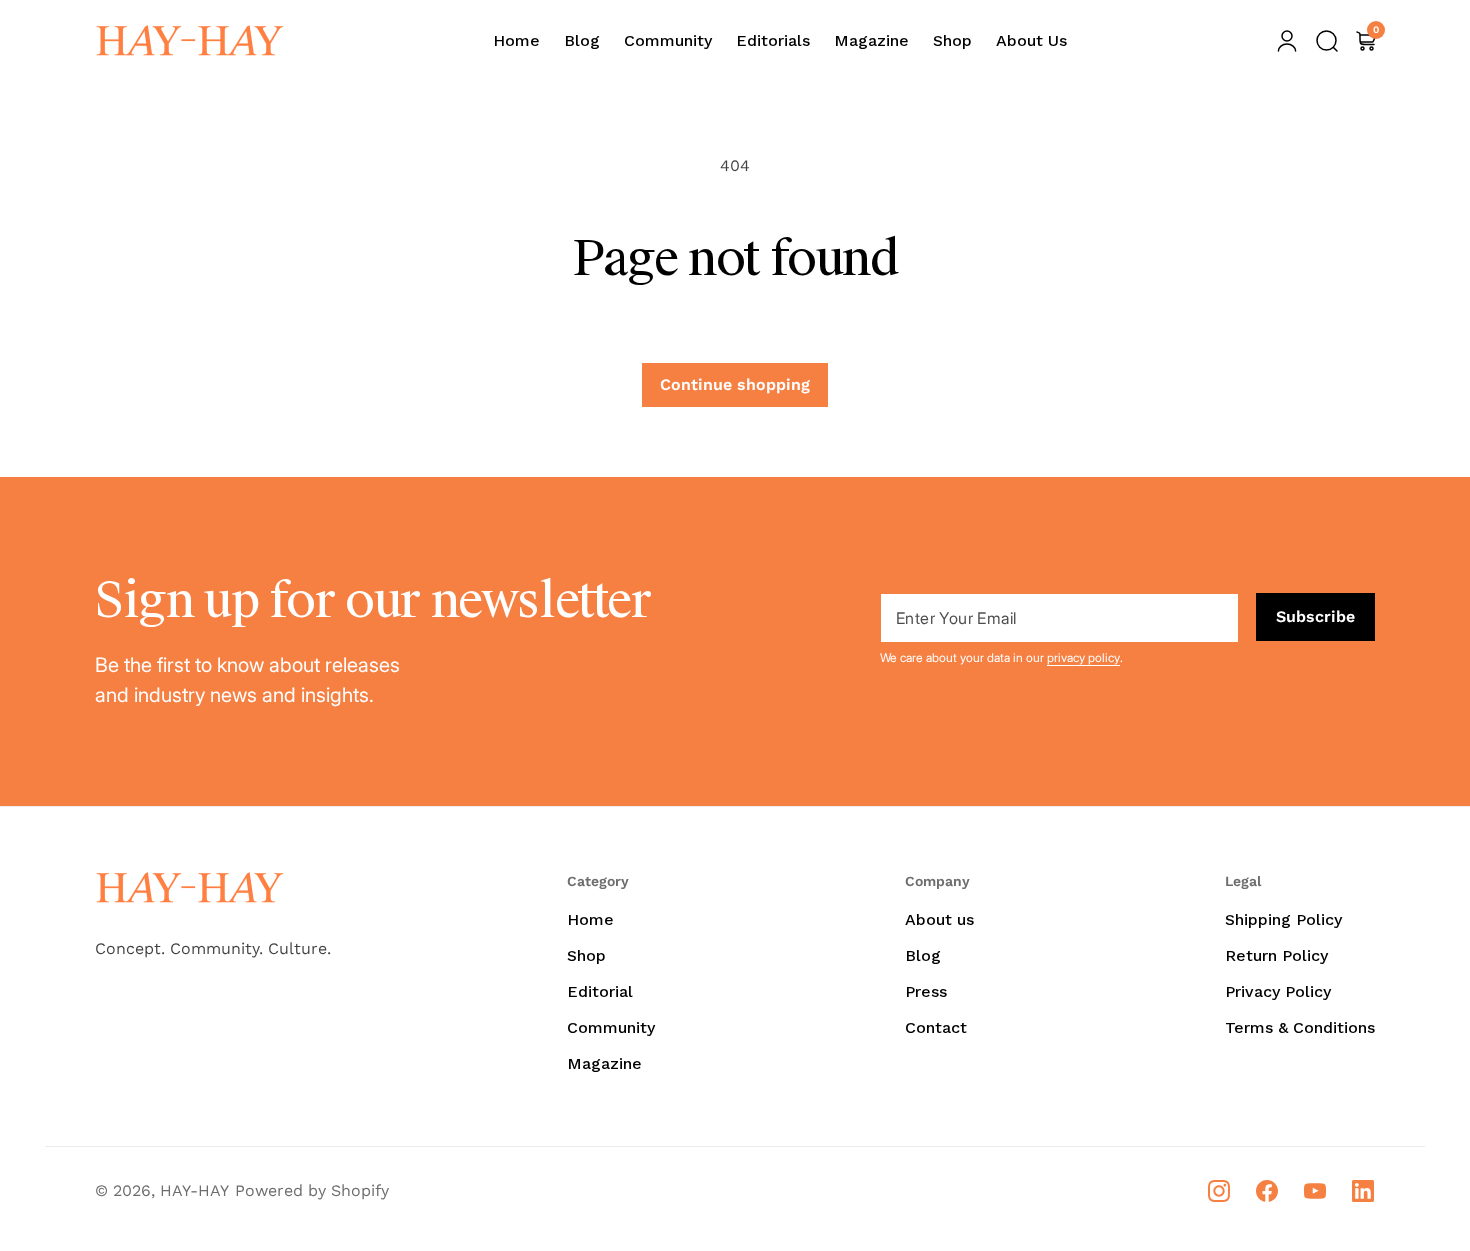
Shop (586, 955)
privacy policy (1083, 657)
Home (590, 919)
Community (611, 1027)
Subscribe (1315, 616)
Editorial (600, 991)
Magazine (604, 1063)
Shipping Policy (1283, 919)
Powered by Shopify (312, 1190)
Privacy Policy (1278, 991)
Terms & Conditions (1300, 1027)
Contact (936, 1027)
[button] (1327, 41)
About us (939, 919)
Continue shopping (735, 384)
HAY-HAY (194, 1190)
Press (926, 991)
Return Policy (1276, 955)
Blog (923, 955)
